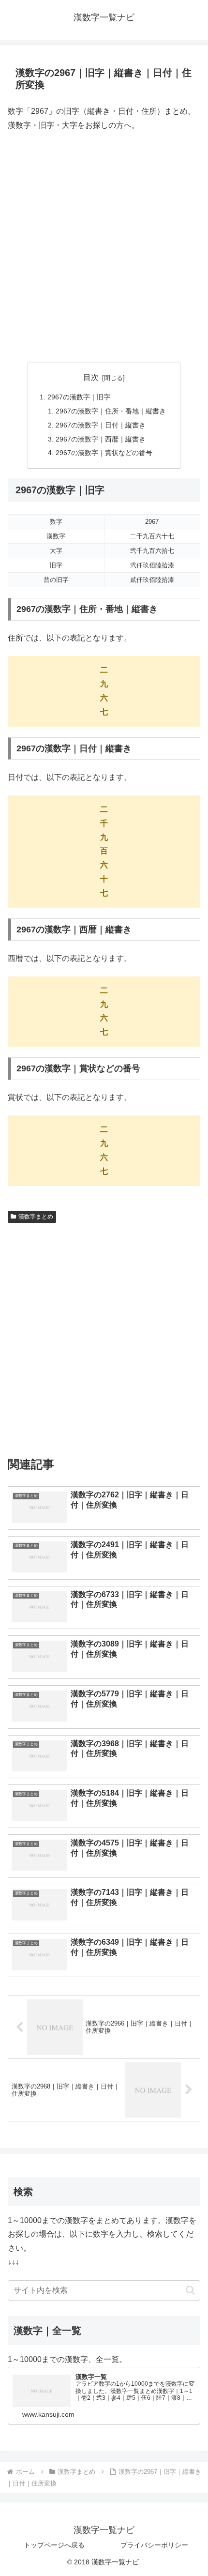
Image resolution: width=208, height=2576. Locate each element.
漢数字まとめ (36, 1217)
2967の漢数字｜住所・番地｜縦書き (111, 411)
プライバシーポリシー (154, 2545)
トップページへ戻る (54, 2545)
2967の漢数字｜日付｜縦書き (101, 425)
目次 (91, 377)
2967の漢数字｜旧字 (79, 397)
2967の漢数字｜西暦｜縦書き (101, 439)
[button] (190, 2290)
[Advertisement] (104, 247)
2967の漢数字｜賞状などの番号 (104, 453)
